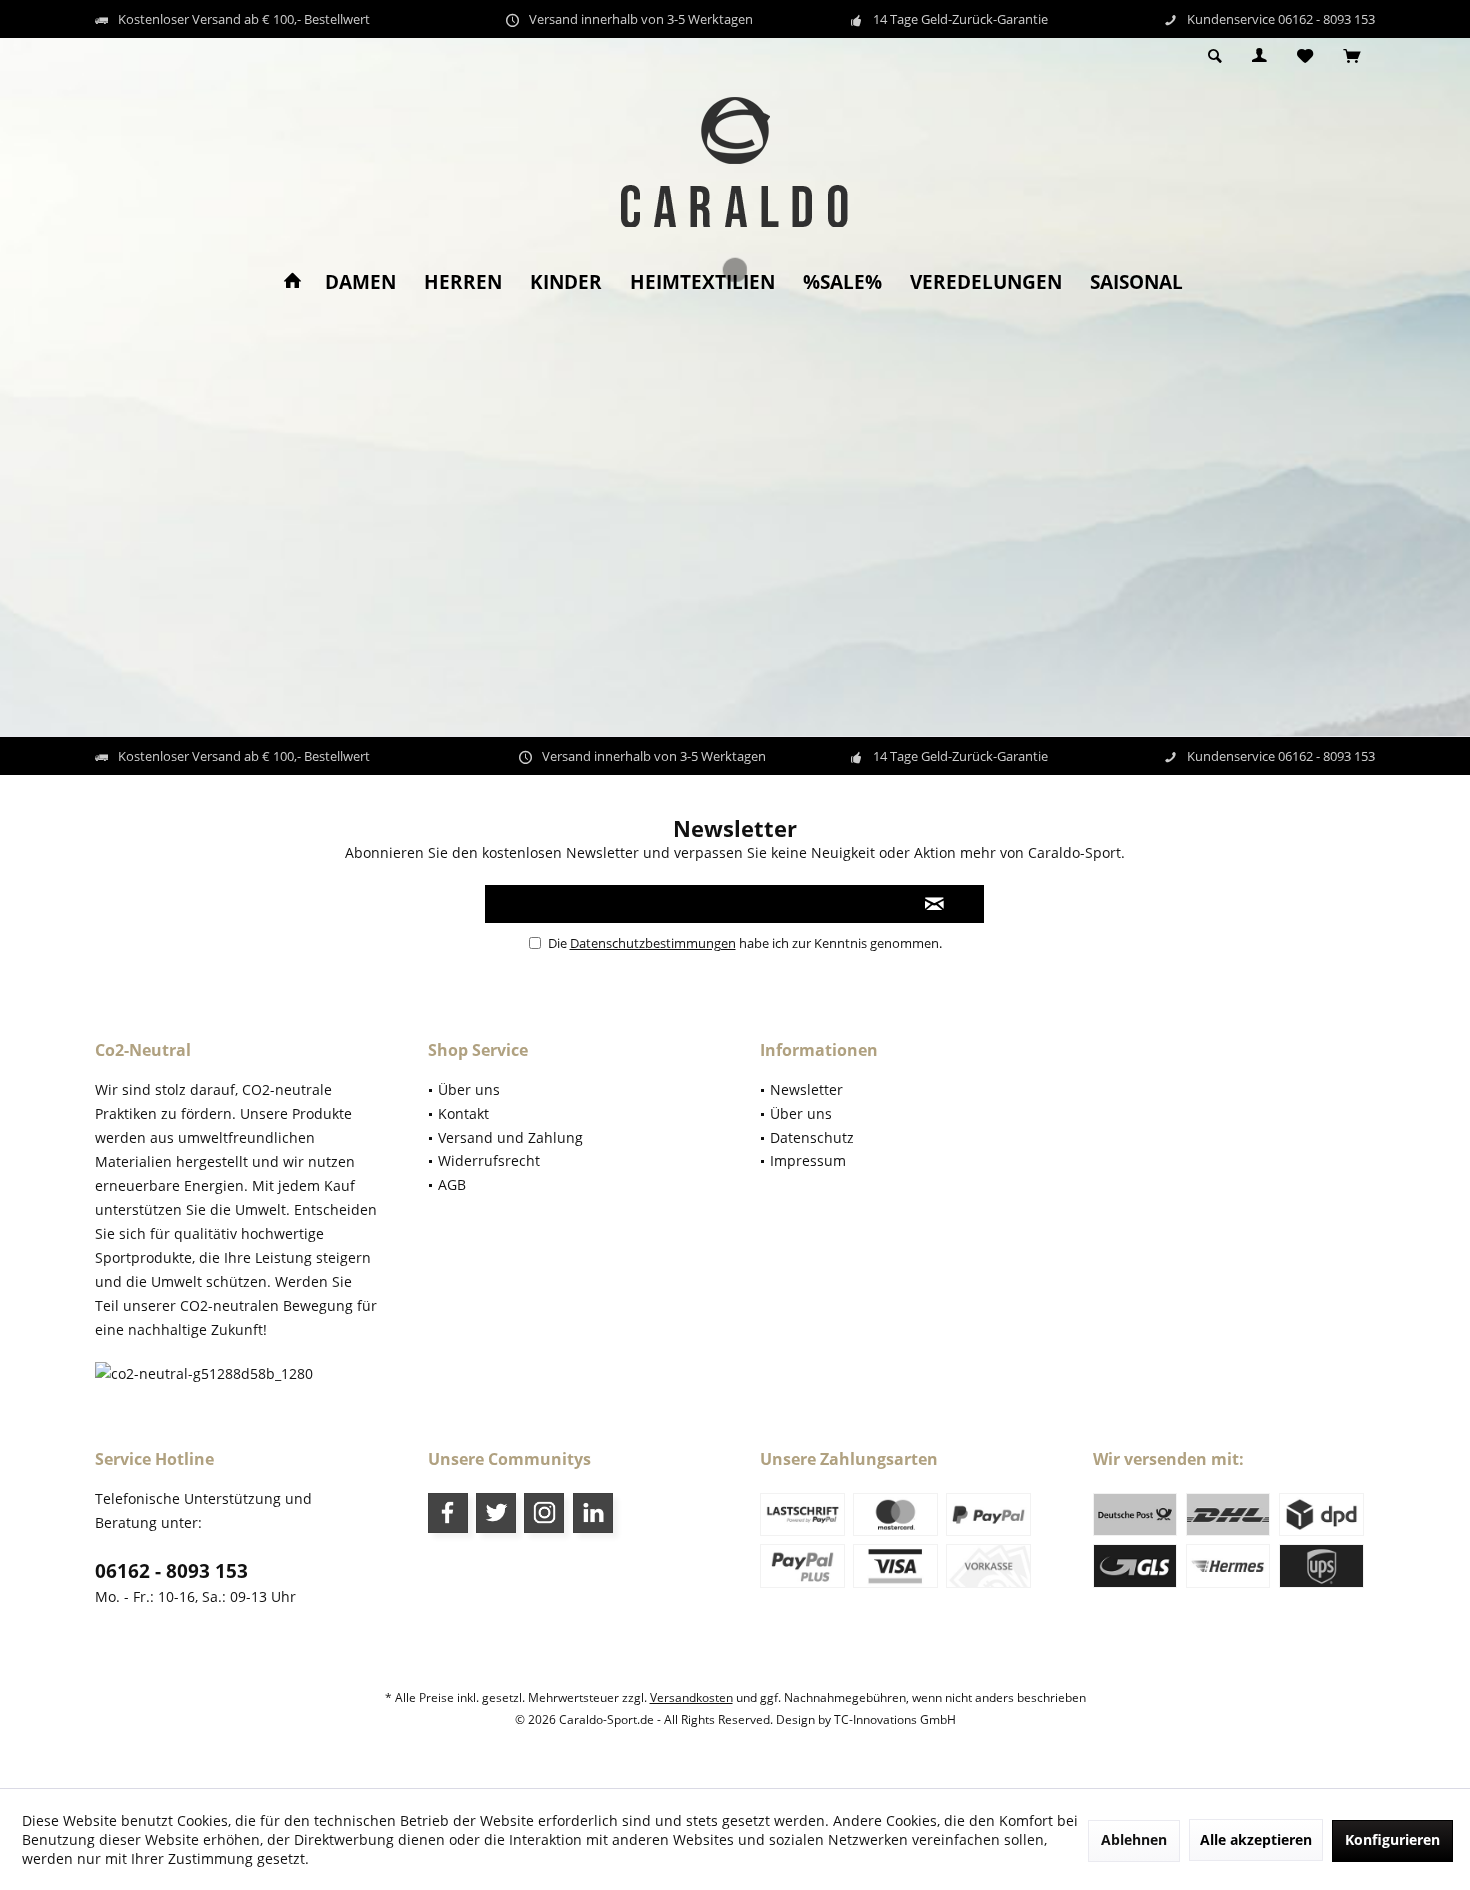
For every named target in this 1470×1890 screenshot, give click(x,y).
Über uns (469, 1089)
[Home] (292, 282)
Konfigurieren (1392, 1839)
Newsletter (806, 1089)
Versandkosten (691, 1697)
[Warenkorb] (1351, 56)
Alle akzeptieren (1256, 1839)
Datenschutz (812, 1137)
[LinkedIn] (593, 1513)
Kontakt (463, 1113)
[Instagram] (544, 1513)
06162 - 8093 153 (171, 1571)
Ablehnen (1134, 1839)
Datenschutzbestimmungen (653, 943)
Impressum (808, 1160)
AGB (452, 1184)
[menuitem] (1351, 57)
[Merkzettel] (1305, 56)
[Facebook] (448, 1513)
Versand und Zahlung (510, 1137)
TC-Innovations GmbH (895, 1719)
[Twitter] (496, 1513)
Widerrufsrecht (489, 1160)
